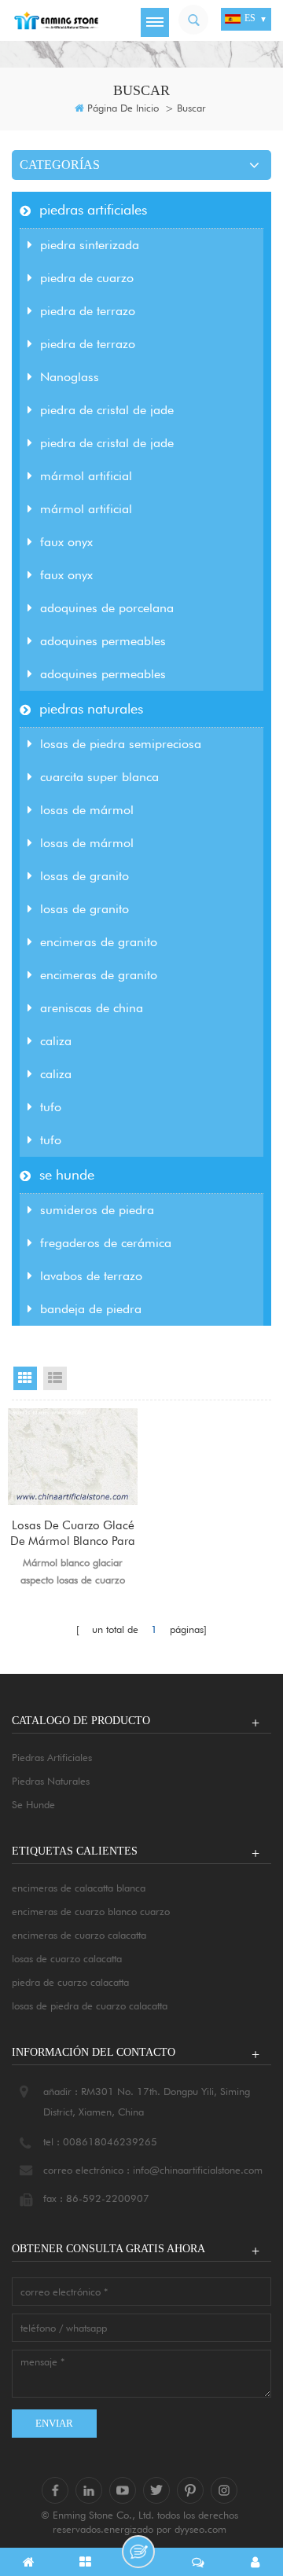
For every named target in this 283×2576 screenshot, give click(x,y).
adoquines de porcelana (107, 608)
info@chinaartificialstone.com (198, 2170)
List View (55, 1378)
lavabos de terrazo (91, 1276)
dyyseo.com (200, 2529)
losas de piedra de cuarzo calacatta (90, 2005)
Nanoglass (70, 377)
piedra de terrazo (88, 311)
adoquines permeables (103, 641)
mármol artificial (86, 476)
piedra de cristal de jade (107, 410)
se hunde (67, 1174)
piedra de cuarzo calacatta (70, 1982)
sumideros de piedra (97, 1210)
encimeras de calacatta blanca (79, 1888)
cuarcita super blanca (99, 777)
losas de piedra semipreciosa (121, 744)
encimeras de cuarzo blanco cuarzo (91, 1911)
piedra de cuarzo (87, 278)
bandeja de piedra (91, 1309)
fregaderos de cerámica (106, 1243)
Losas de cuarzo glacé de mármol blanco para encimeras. (73, 1534)
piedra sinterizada (90, 245)
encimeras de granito (99, 942)
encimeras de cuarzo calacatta (79, 1935)
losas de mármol (87, 810)
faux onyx (66, 542)
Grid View (25, 1378)
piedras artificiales (93, 209)
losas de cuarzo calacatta (67, 1958)
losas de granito (85, 876)
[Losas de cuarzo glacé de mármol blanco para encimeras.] (73, 1457)
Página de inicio (123, 108)
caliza (56, 1041)
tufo (51, 1107)
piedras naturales (91, 708)
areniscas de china (92, 1008)
